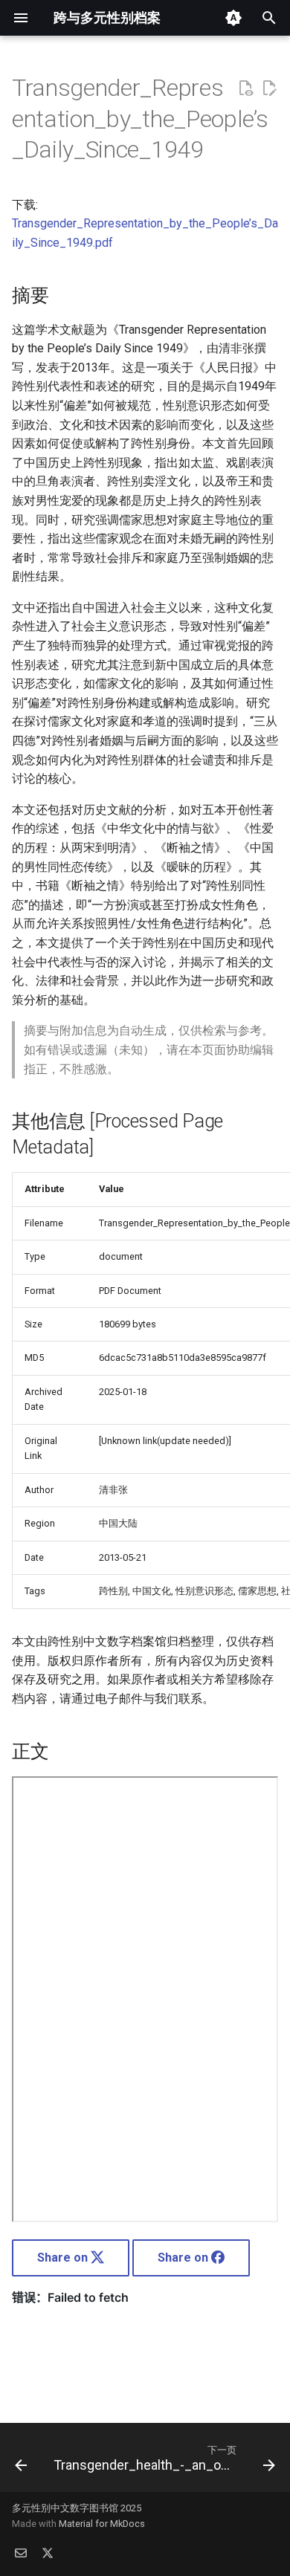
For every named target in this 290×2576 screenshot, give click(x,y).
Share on (64, 2258)
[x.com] (48, 2552)
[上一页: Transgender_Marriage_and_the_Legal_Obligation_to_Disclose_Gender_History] (21, 2462)
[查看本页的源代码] (245, 88)
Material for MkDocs (102, 2524)
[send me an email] (21, 2552)
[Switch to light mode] (233, 18)
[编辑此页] (269, 88)
